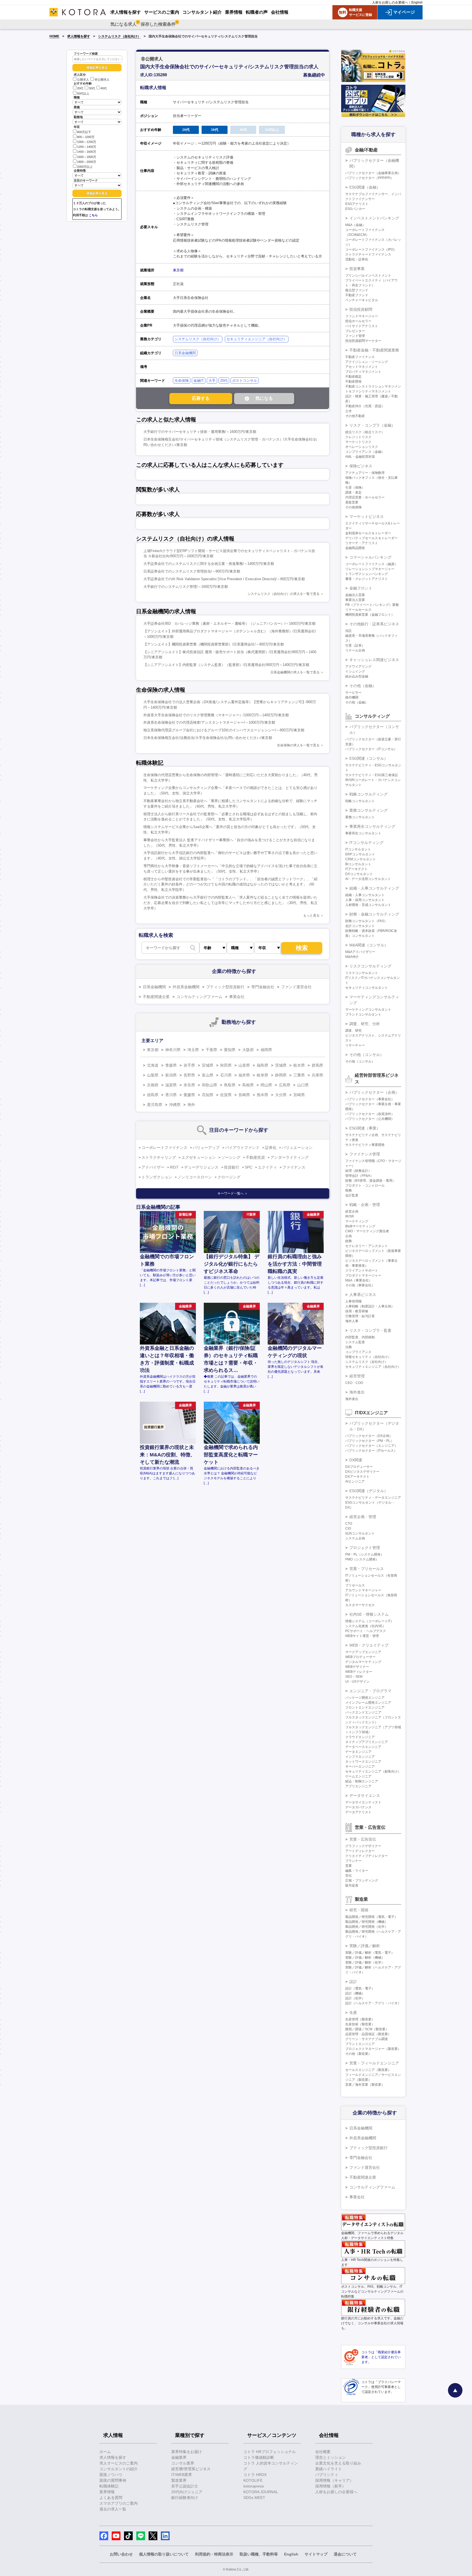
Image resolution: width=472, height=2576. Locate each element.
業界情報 (107, 2492)
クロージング (229, 1177)
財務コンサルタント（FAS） (366, 921)
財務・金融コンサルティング (374, 914)
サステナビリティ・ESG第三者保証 (372, 775)
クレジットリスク (358, 437)
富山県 (208, 1075)
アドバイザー (153, 1167)
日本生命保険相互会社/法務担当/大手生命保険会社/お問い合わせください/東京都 (208, 738)
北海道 (153, 1065)
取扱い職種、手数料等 (259, 2554)
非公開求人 (102, 80)
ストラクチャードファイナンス (368, 254)
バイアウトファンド (242, 1148)
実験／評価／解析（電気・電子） (370, 1953)
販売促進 (352, 1885)
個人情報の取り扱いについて (164, 2554)
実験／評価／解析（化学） (365, 1962)
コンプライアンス (358, 1352)
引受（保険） (355, 488)
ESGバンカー (355, 209)
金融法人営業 (355, 595)
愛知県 (230, 1050)
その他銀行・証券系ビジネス (374, 624)
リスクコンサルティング (370, 966)
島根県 (248, 1085)
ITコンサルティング (366, 843)
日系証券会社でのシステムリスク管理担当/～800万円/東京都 (192, 571)
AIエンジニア (355, 1481)
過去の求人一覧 (113, 2509)
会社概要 (323, 2452)
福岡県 (266, 1050)
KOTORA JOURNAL (261, 2492)
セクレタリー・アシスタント (367, 1246)
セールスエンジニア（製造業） (368, 2070)
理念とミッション (331, 2457)
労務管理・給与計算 (360, 1316)
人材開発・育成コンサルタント (368, 905)
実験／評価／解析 (365, 1946)
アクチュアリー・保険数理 (365, 473)
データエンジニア (358, 1752)
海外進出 (357, 1392)
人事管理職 (353, 1301)
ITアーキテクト (356, 869)
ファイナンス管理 (365, 1154)
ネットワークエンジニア (363, 1762)
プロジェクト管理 (365, 1548)
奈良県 (189, 1085)
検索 (302, 948)
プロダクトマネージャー (363, 1275)
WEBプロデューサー (360, 1657)
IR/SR (350, 1216)
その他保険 (353, 507)
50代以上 (83, 93)
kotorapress (254, 2486)
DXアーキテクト (357, 1477)
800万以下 (84, 132)
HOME (54, 36)
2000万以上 (85, 167)
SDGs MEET (254, 2498)
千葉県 (211, 1050)
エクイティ (267, 1167)
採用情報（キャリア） (334, 2480)
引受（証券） (355, 646)
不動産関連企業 (156, 997)
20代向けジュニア (187, 2492)
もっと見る (311, 916)
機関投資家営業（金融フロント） (370, 615)
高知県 (208, 1095)
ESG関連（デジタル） (369, 1491)
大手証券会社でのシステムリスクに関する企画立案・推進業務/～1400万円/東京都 (209, 564)
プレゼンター (355, 331)
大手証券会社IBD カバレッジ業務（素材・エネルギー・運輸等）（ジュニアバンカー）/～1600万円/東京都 (229, 624)
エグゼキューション (199, 1157)
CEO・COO (354, 1383)
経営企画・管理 (363, 1517)
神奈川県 (173, 1050)
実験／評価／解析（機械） (365, 1958)
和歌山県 (210, 1085)
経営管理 (357, 1376)
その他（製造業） (358, 2054)
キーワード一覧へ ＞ (233, 1193)
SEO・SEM (354, 1677)
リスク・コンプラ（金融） (372, 425)
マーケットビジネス (367, 517)
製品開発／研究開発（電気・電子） (371, 1917)
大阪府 (248, 1050)
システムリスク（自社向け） (119, 36)
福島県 (262, 1065)
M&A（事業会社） (359, 1280)
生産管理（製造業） (360, 2019)
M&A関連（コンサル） (369, 945)
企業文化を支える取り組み (338, 2463)
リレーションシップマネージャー (370, 569)
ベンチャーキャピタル (362, 300)
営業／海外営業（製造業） (365, 2085)
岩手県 (189, 1065)
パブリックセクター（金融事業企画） (373, 173)
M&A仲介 (352, 957)
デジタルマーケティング (363, 1662)
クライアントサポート (362, 1271)
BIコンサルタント (358, 864)
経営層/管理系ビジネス (191, 2469)
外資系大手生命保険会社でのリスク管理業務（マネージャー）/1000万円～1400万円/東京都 (216, 715)
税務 (349, 1190)
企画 (349, 1236)
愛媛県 (189, 1095)
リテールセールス (358, 610)
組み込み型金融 (357, 676)
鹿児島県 (155, 1105)
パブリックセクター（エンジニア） (371, 1446)
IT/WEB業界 (182, 2475)
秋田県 (226, 1065)
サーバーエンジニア (360, 1767)
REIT (174, 1167)
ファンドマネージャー (362, 316)
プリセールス (355, 1585)
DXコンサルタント (359, 874)
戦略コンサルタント (360, 801)
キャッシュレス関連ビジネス (374, 660)
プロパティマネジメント (363, 372)
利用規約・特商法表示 (214, 2554)
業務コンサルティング (368, 810)
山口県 (303, 1085)
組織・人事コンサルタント (365, 895)
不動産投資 (255, 1157)
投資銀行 (232, 1167)
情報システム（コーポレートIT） (370, 1621)
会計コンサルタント (360, 926)
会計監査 (352, 1195)
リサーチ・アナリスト (362, 543)
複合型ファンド (357, 290)
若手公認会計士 (185, 2486)
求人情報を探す (79, 36)
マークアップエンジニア (363, 1652)
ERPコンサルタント (360, 854)
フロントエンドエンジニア (365, 1707)
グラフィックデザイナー (363, 1846)
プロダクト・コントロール (365, 1186)
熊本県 (262, 1095)
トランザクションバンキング (367, 574)
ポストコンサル (245, 381)
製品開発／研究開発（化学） (367, 1927)
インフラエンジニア (360, 1757)
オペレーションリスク (362, 447)
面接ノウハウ (111, 2475)
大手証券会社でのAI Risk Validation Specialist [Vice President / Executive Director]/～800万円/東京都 (224, 579)
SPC (249, 1167)
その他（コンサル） (367, 1055)
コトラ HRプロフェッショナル (270, 2452)
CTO (349, 1524)
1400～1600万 (87, 152)
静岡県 (281, 1075)
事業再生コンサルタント (363, 833)
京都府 (153, 1085)
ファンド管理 (355, 336)
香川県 (171, 1095)
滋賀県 (171, 1085)
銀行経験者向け (185, 2498)
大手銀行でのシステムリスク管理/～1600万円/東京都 (186, 587)
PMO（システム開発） (362, 1559)
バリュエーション (297, 1148)
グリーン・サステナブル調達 (367, 2039)
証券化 (271, 1148)
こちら (93, 215)
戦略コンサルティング (368, 794)
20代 (80, 89)
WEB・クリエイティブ (369, 1645)
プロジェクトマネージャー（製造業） (373, 2049)
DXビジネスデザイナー (362, 1472)
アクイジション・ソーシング (367, 362)
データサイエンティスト (363, 1802)
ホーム (105, 2452)
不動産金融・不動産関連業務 (374, 350)
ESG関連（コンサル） (369, 758)
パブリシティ (327, 2475)
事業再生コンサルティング (372, 826)
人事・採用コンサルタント (365, 900)
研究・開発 (359, 1910)
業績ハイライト (329, 2469)
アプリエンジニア (358, 1786)
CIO (348, 1528)
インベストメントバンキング (374, 218)
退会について (345, 2554)
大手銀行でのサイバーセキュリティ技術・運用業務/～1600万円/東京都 (200, 432)
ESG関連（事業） (365, 1128)
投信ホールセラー (358, 321)
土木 (349, 411)
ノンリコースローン (195, 1177)
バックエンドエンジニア (363, 1712)
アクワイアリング (358, 667)
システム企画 (355, 1538)
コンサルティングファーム (199, 997)
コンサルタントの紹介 (119, 2469)
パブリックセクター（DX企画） (369, 1436)
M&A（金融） (355, 225)
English (417, 2)
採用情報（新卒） (331, 2486)
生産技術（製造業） (360, 2024)
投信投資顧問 (361, 309)
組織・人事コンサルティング (374, 888)
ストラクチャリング (159, 1157)
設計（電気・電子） (360, 1988)
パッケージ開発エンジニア (365, 1698)
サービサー (353, 693)
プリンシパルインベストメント (368, 275)
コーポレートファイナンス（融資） (371, 564)
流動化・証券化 (357, 259)
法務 (349, 1347)
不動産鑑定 (353, 377)
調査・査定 (353, 492)
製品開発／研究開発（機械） (367, 1922)
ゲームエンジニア (358, 1776)
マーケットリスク (358, 442)
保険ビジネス (361, 466)
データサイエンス (365, 1795)
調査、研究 (353, 1031)
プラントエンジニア (360, 2044)
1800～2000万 (87, 162)
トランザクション (157, 1177)
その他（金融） (363, 686)
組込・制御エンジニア (362, 1781)
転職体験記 (109, 2486)
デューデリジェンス (201, 1167)
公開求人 (83, 80)
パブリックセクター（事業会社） (370, 1099)
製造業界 (179, 2480)
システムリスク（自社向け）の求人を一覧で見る (284, 594)
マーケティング (357, 1221)
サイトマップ (316, 2554)
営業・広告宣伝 (363, 1839)
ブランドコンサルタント (363, 1014)
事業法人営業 (355, 600)
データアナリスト (358, 1812)
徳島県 (153, 1095)
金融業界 (179, 2457)
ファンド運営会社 (296, 987)
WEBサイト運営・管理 (362, 1636)
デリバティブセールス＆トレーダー (371, 538)
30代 (92, 89)
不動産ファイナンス (360, 357)
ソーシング (231, 1157)
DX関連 (356, 1460)
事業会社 (237, 997)
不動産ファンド (357, 295)
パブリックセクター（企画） (374, 1092)
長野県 (189, 1075)
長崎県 (244, 1095)
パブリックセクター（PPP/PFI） (369, 178)
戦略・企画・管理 (365, 1205)
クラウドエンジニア (360, 1737)
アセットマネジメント (362, 367)
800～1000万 (86, 137)
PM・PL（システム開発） (365, 1554)
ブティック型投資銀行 (225, 987)
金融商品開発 (355, 548)
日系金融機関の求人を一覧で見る (295, 672)
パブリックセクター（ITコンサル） (371, 749)
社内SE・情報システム (369, 1614)
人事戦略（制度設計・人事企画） (370, 1306)
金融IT (199, 381)
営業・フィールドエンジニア (374, 2063)
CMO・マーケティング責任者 (367, 1231)
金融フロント (361, 588)
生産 (353, 2012)
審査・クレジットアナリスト (367, 579)
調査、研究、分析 (365, 1024)
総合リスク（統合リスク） (365, 432)
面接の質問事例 (113, 2480)
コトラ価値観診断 (259, 2457)
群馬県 (317, 1065)
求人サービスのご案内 (119, 2463)
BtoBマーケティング (360, 1226)
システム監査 (355, 1342)
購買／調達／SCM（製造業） (367, 2029)
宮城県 (208, 1065)
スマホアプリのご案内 (119, 2503)
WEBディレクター (359, 1672)
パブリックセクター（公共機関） (370, 1119)
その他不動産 (355, 416)
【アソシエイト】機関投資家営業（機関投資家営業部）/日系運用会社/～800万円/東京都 (214, 644)
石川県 (226, 1075)
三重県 (299, 1075)
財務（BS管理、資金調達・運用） (370, 1181)
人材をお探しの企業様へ (390, 2)
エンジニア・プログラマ (370, 1691)
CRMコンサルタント (361, 859)
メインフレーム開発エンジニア (368, 1703)
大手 (212, 381)
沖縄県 (175, 1105)
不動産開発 (353, 382)
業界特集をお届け (187, 2452)
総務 (349, 1241)
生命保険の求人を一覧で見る (298, 745)
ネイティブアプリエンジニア (367, 1742)
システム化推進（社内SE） (365, 1626)
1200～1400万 (87, 147)
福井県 (244, 1075)
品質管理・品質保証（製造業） (368, 2034)
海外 (191, 1105)
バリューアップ (206, 1148)
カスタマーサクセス (360, 1605)
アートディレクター (360, 1851)
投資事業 (357, 269)
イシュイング (355, 671)
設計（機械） (355, 1993)
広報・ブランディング (362, 1880)
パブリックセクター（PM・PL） (369, 1441)
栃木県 (299, 1065)
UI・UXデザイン (357, 1682)
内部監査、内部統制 (360, 1337)
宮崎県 (299, 1095)
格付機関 (352, 697)
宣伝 (349, 1876)
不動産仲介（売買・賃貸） (365, 406)
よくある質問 (111, 2498)
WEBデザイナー (357, 1667)
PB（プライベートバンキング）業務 (372, 605)
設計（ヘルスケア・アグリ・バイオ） (373, 2003)
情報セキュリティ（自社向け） (368, 1357)
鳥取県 (230, 1085)
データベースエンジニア (363, 1747)
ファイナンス (294, 1167)
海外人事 (352, 1321)
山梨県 (153, 1075)
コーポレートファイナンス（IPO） (371, 250)
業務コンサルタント (360, 817)
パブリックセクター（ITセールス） (371, 1451)
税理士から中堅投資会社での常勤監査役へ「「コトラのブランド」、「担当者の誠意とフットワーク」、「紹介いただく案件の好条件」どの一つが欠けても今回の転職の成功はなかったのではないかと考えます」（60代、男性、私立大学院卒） (230, 884)
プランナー (353, 1861)
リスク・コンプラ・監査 (370, 1330)
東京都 (178, 270)
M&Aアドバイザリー (360, 952)
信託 (349, 631)
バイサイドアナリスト (362, 326)
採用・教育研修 (357, 1311)
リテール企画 (355, 650)
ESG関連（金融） (365, 187)
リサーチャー (355, 1045)
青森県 (171, 1065)
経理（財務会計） (358, 1171)
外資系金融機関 (186, 987)
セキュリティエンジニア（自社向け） (257, 339)
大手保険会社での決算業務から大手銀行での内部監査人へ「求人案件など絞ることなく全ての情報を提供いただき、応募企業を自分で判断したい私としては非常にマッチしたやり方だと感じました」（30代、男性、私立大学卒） (231, 903)
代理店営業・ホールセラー (365, 497)
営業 (349, 1866)
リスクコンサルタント (362, 973)
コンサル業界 (183, 2463)
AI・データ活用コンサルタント (368, 879)
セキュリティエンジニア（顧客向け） (373, 1771)
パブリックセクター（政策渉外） (370, 1114)
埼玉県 (193, 1050)
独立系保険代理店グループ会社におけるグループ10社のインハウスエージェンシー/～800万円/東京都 (224, 730)
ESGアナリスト (357, 204)
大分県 (281, 1095)
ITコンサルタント (358, 849)
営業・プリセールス (367, 1569)
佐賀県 (226, 1095)
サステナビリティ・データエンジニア (373, 1498)
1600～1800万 (87, 157)
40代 (104, 89)
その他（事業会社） (360, 1285)
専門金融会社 (263, 987)
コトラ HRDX (255, 2475)
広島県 (285, 1085)
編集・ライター (357, 1871)
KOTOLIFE (253, 2480)
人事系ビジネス (363, 1295)
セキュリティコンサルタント (367, 988)
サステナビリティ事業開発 (365, 1145)
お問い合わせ (121, 2554)
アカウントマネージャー (363, 1590)
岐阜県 (262, 1075)
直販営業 (352, 502)
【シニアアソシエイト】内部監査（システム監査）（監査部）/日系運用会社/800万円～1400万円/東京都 (226, 665)
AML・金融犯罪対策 (360, 457)
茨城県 (281, 1065)
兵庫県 (317, 1075)
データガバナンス (358, 1807)
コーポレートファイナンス (164, 1148)
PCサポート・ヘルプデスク (366, 1631)
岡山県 (266, 1085)
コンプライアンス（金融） (365, 452)
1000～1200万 (87, 142)
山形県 (244, 1065)
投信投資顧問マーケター (363, 341)
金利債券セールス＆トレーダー (368, 533)
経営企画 (352, 1211)
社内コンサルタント (360, 1533)
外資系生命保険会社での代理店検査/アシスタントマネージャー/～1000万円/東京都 (209, 722)
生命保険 (182, 381)
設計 (353, 1982)
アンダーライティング (290, 1157)
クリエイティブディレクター (367, 1856)
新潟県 (171, 1075)
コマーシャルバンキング (370, 557)
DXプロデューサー (359, 1467)
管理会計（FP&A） (359, 1176)
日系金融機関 (185, 353)
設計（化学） (355, 1998)
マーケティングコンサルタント (368, 1010)
